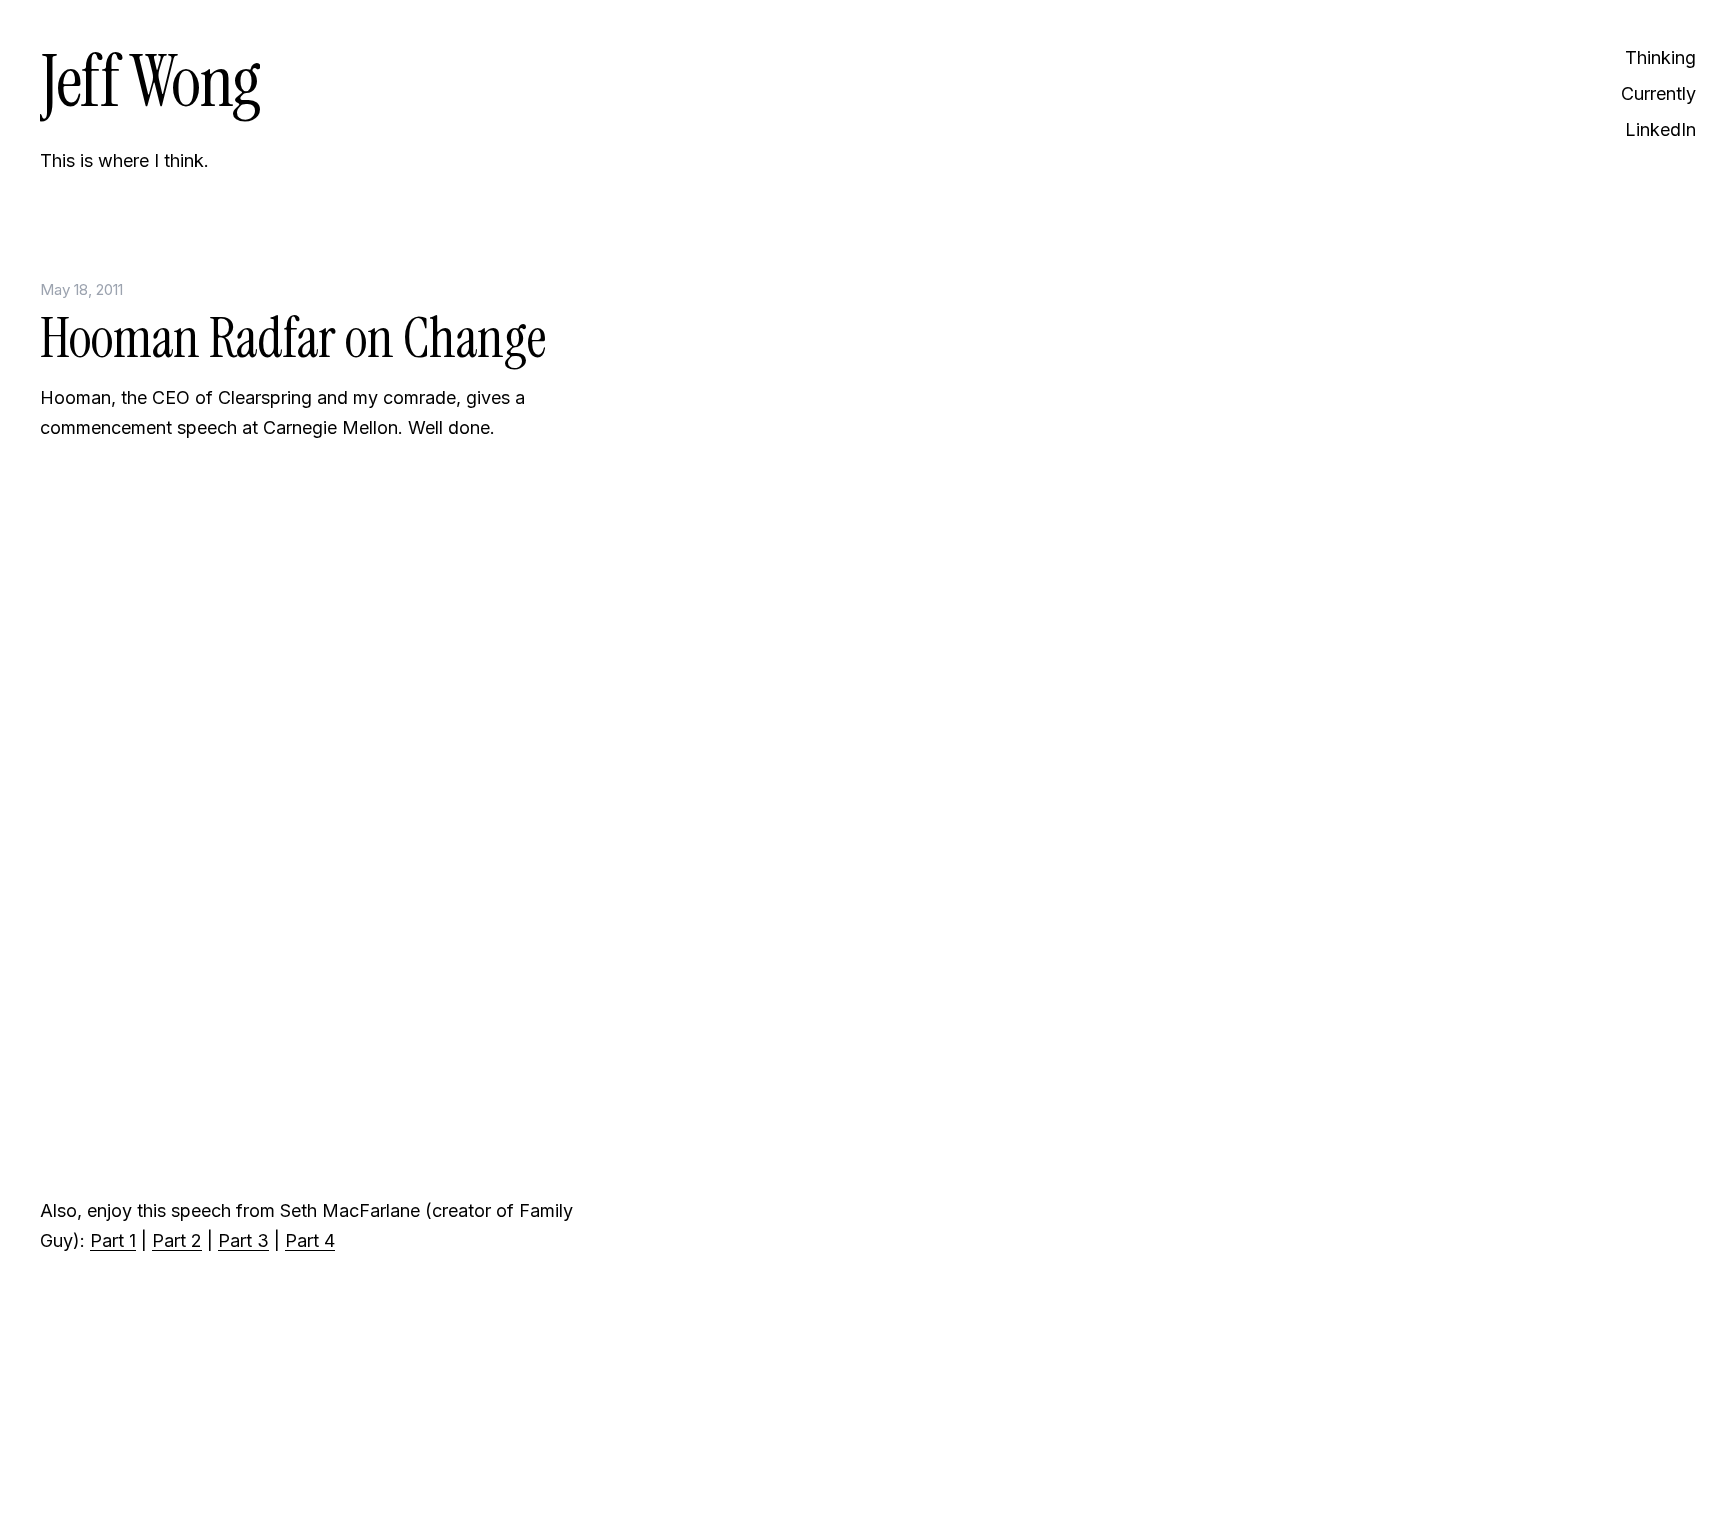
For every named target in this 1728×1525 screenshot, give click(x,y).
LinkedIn (1660, 129)
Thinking (1660, 57)
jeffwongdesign (310, 1460)
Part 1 (113, 1240)
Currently (1658, 93)
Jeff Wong (150, 81)
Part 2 (177, 1240)
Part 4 (310, 1240)
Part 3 (243, 1240)
